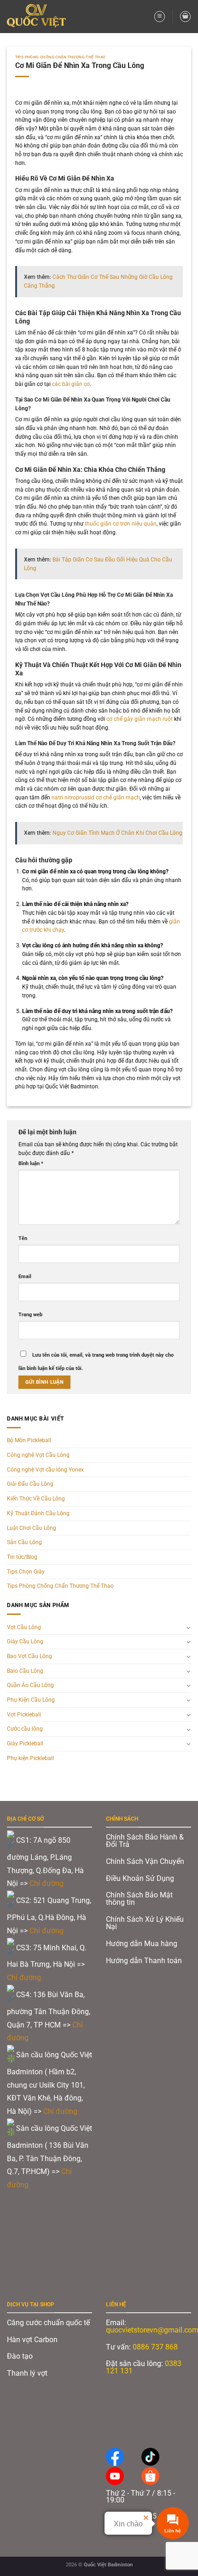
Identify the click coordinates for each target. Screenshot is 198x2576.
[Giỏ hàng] (185, 16)
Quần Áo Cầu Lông (30, 1685)
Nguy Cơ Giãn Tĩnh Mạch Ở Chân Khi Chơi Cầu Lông (117, 833)
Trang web (30, 1315)
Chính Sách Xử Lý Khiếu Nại (145, 1923)
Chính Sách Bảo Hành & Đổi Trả (145, 1841)
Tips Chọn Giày (26, 1572)
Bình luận (31, 1163)
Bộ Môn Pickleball (29, 1440)
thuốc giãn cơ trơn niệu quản (121, 524)
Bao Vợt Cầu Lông (29, 1656)
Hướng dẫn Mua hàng (142, 1944)
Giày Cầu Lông (25, 1642)
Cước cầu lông (25, 1729)
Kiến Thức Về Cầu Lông (36, 1499)
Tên (23, 1238)
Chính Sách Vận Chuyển (145, 1861)
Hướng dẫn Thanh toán (145, 1961)
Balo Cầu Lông (25, 1671)
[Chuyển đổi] (189, 1627)
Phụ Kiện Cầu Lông (31, 1700)
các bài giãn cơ (71, 384)
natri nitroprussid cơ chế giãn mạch (96, 798)
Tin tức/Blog (22, 1557)
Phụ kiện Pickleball (30, 1758)
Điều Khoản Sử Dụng (140, 1878)
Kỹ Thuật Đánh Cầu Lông (38, 1513)
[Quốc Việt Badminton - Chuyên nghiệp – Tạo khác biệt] (39, 17)
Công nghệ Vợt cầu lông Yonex (45, 1470)
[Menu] (160, 16)
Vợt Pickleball (24, 1715)
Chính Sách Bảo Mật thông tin (139, 1899)
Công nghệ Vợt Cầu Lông (38, 1455)
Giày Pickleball (25, 1744)
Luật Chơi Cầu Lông (32, 1528)
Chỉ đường (47, 1883)
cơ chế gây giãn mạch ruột (140, 719)
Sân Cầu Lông (24, 1542)
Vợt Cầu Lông (24, 1627)
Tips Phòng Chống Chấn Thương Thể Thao (61, 57)
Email (25, 1277)
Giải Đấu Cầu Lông (30, 1484)
